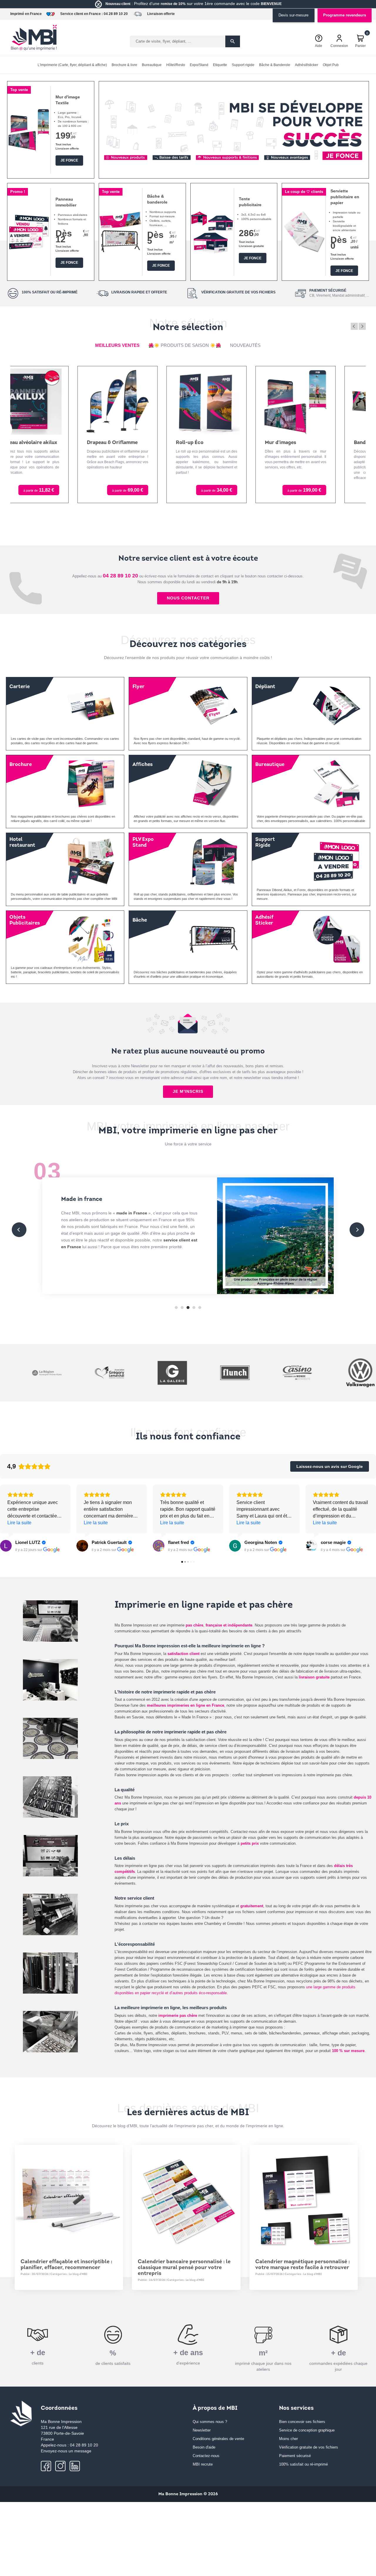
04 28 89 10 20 (116, 14)
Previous (354, 326)
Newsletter (202, 2430)
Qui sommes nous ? (210, 2422)
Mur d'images (218, 443)
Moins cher (288, 2439)
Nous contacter (188, 598)
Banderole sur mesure (317, 443)
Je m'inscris (188, 1091)
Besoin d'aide (204, 2447)
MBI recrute (203, 2464)
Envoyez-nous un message (66, 2451)
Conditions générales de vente (218, 2439)
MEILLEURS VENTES (117, 345)
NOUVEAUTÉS (245, 345)
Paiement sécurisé (295, 2456)
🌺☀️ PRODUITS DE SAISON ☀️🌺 (185, 345)
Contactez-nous (206, 2456)
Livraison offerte (161, 14)
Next (362, 326)
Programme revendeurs (345, 15)
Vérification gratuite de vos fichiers (309, 2447)
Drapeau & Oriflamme (49, 443)
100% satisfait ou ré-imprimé (303, 2464)
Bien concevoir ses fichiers (302, 2422)
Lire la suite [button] (19, 1523)
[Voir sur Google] (6, 1546)
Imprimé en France (26, 14)
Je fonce (69, 160)
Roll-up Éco (127, 443)
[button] (111, 168)
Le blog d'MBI (78, 2274)
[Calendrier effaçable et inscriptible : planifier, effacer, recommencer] (69, 2199)
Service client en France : (82, 14)
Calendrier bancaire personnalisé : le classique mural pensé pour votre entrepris (184, 2268)
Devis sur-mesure (293, 15)
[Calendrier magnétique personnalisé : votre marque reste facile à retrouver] (304, 2199)
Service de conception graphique (307, 2430)
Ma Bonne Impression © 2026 (188, 2494)
